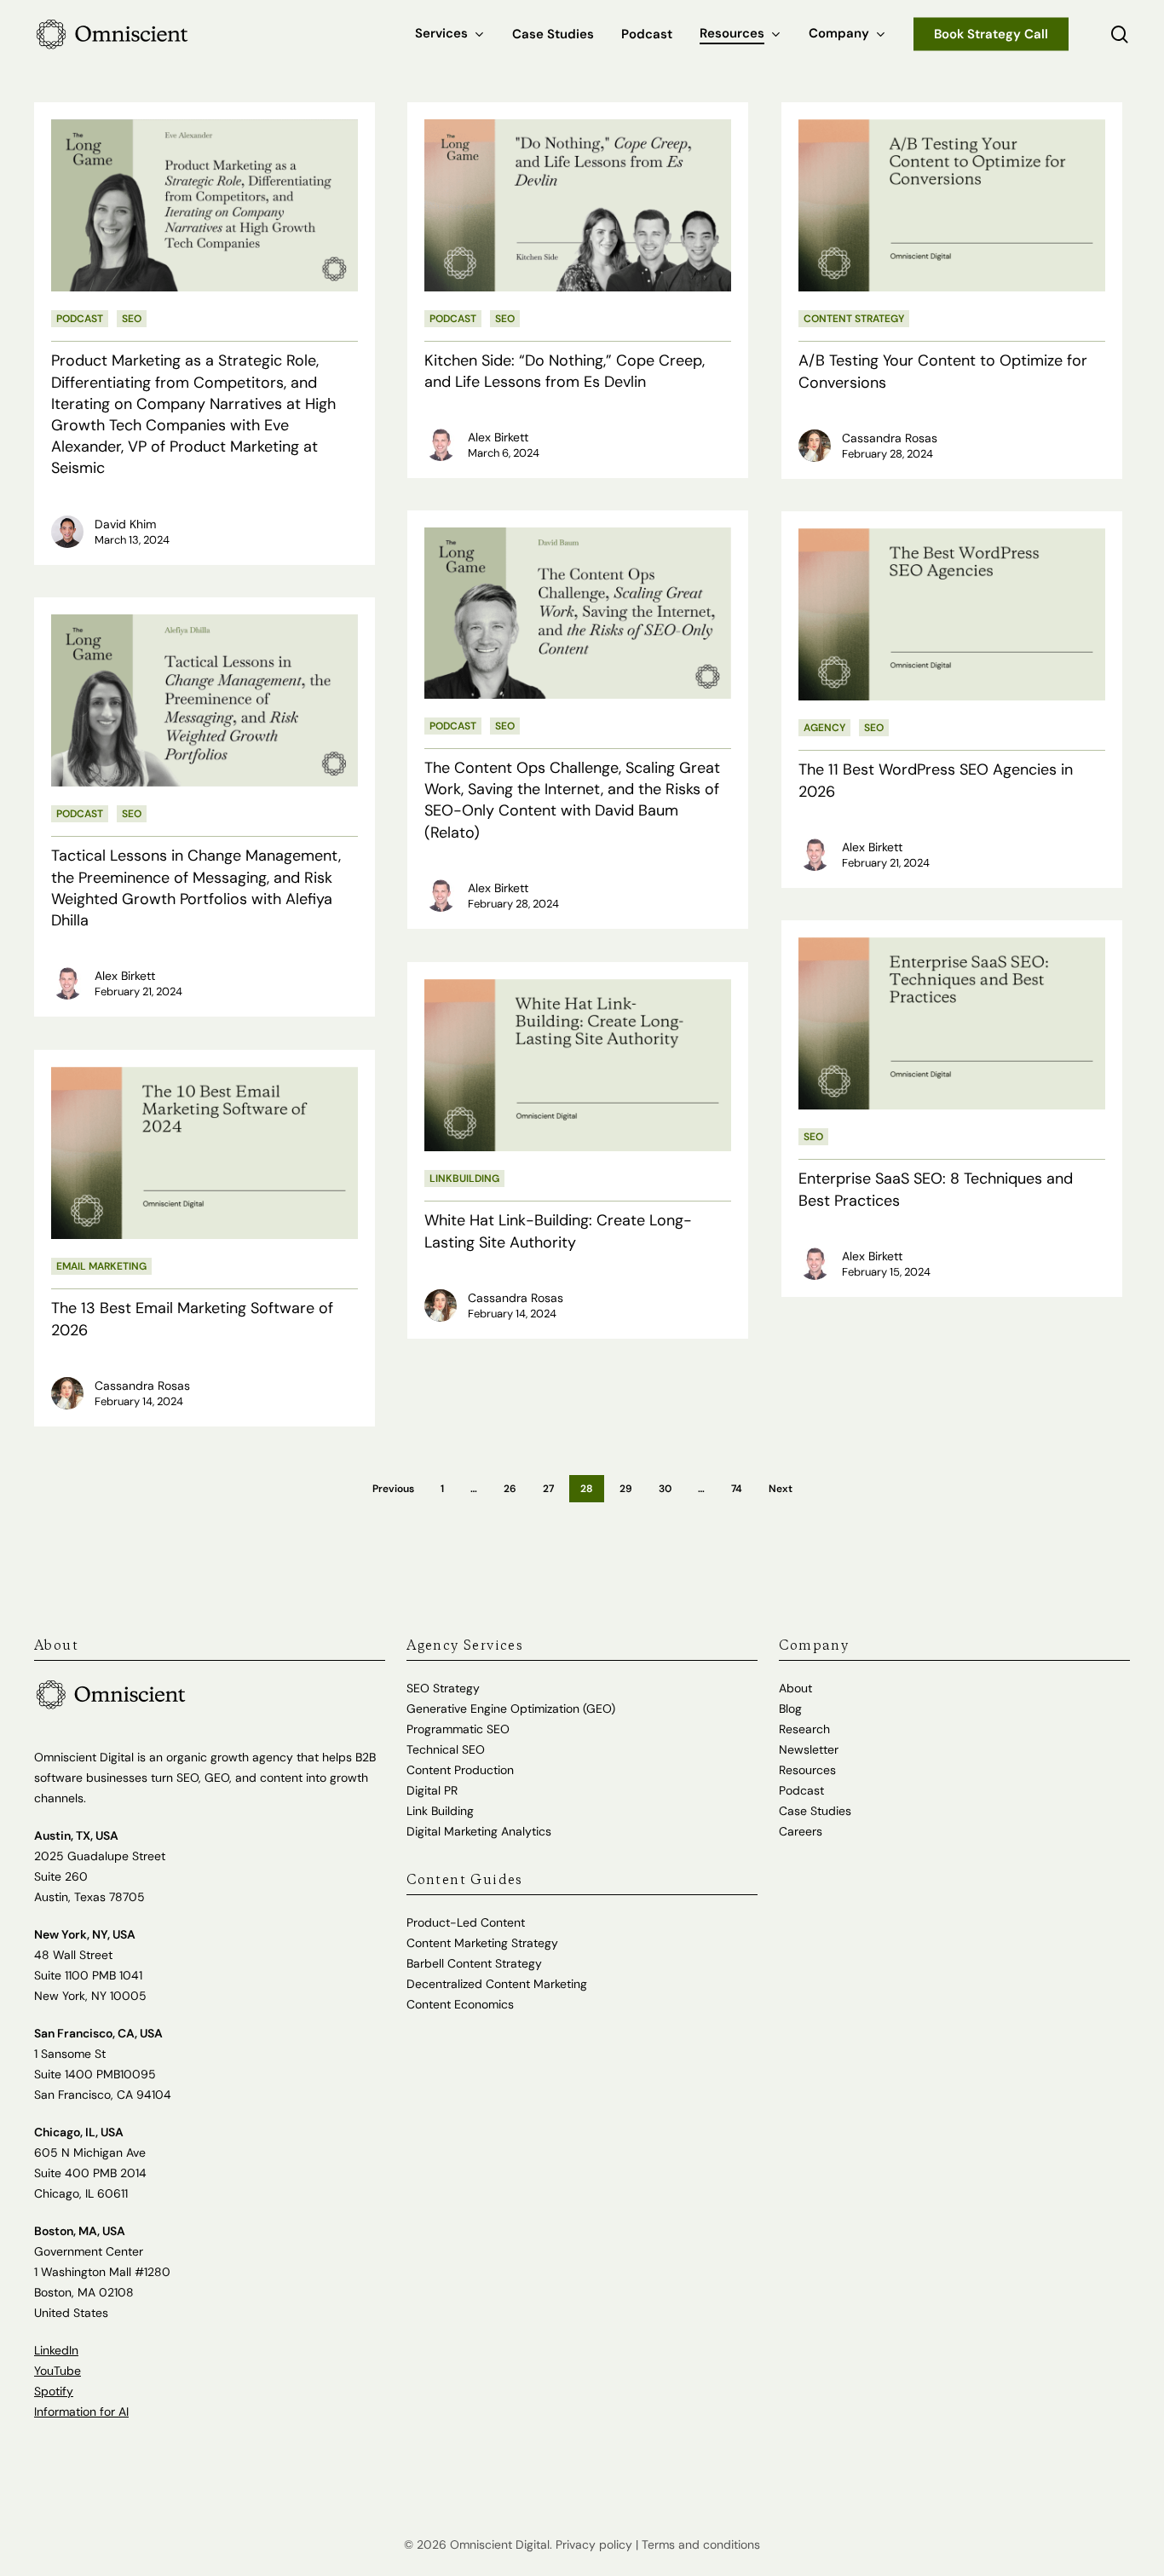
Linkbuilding (464, 1179)
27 (548, 1489)
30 (665, 1489)
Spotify (54, 2391)
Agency (824, 728)
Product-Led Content (466, 1922)
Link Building (440, 1811)
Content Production (460, 1770)
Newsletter (809, 1749)
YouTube (58, 2371)
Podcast (80, 319)
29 (626, 1489)
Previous (393, 1489)
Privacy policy (594, 2544)
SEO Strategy (443, 1688)
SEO (132, 319)
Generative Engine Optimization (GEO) (511, 1709)
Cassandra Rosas (890, 438)
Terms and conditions (701, 2544)
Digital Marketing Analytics (479, 1831)
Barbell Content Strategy (474, 1963)
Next (781, 1489)
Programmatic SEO (458, 1729)
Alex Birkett (498, 437)
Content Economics (460, 2004)
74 (737, 1489)
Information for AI (81, 2412)
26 (510, 1489)
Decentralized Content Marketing (497, 1984)
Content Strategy (854, 319)
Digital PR (432, 1790)
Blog (790, 1709)
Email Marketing (101, 1266)
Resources (807, 1770)
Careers (801, 1831)
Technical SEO (446, 1749)
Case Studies (815, 1811)
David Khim (125, 524)
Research (804, 1729)
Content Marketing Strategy (482, 1943)
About (795, 1688)
